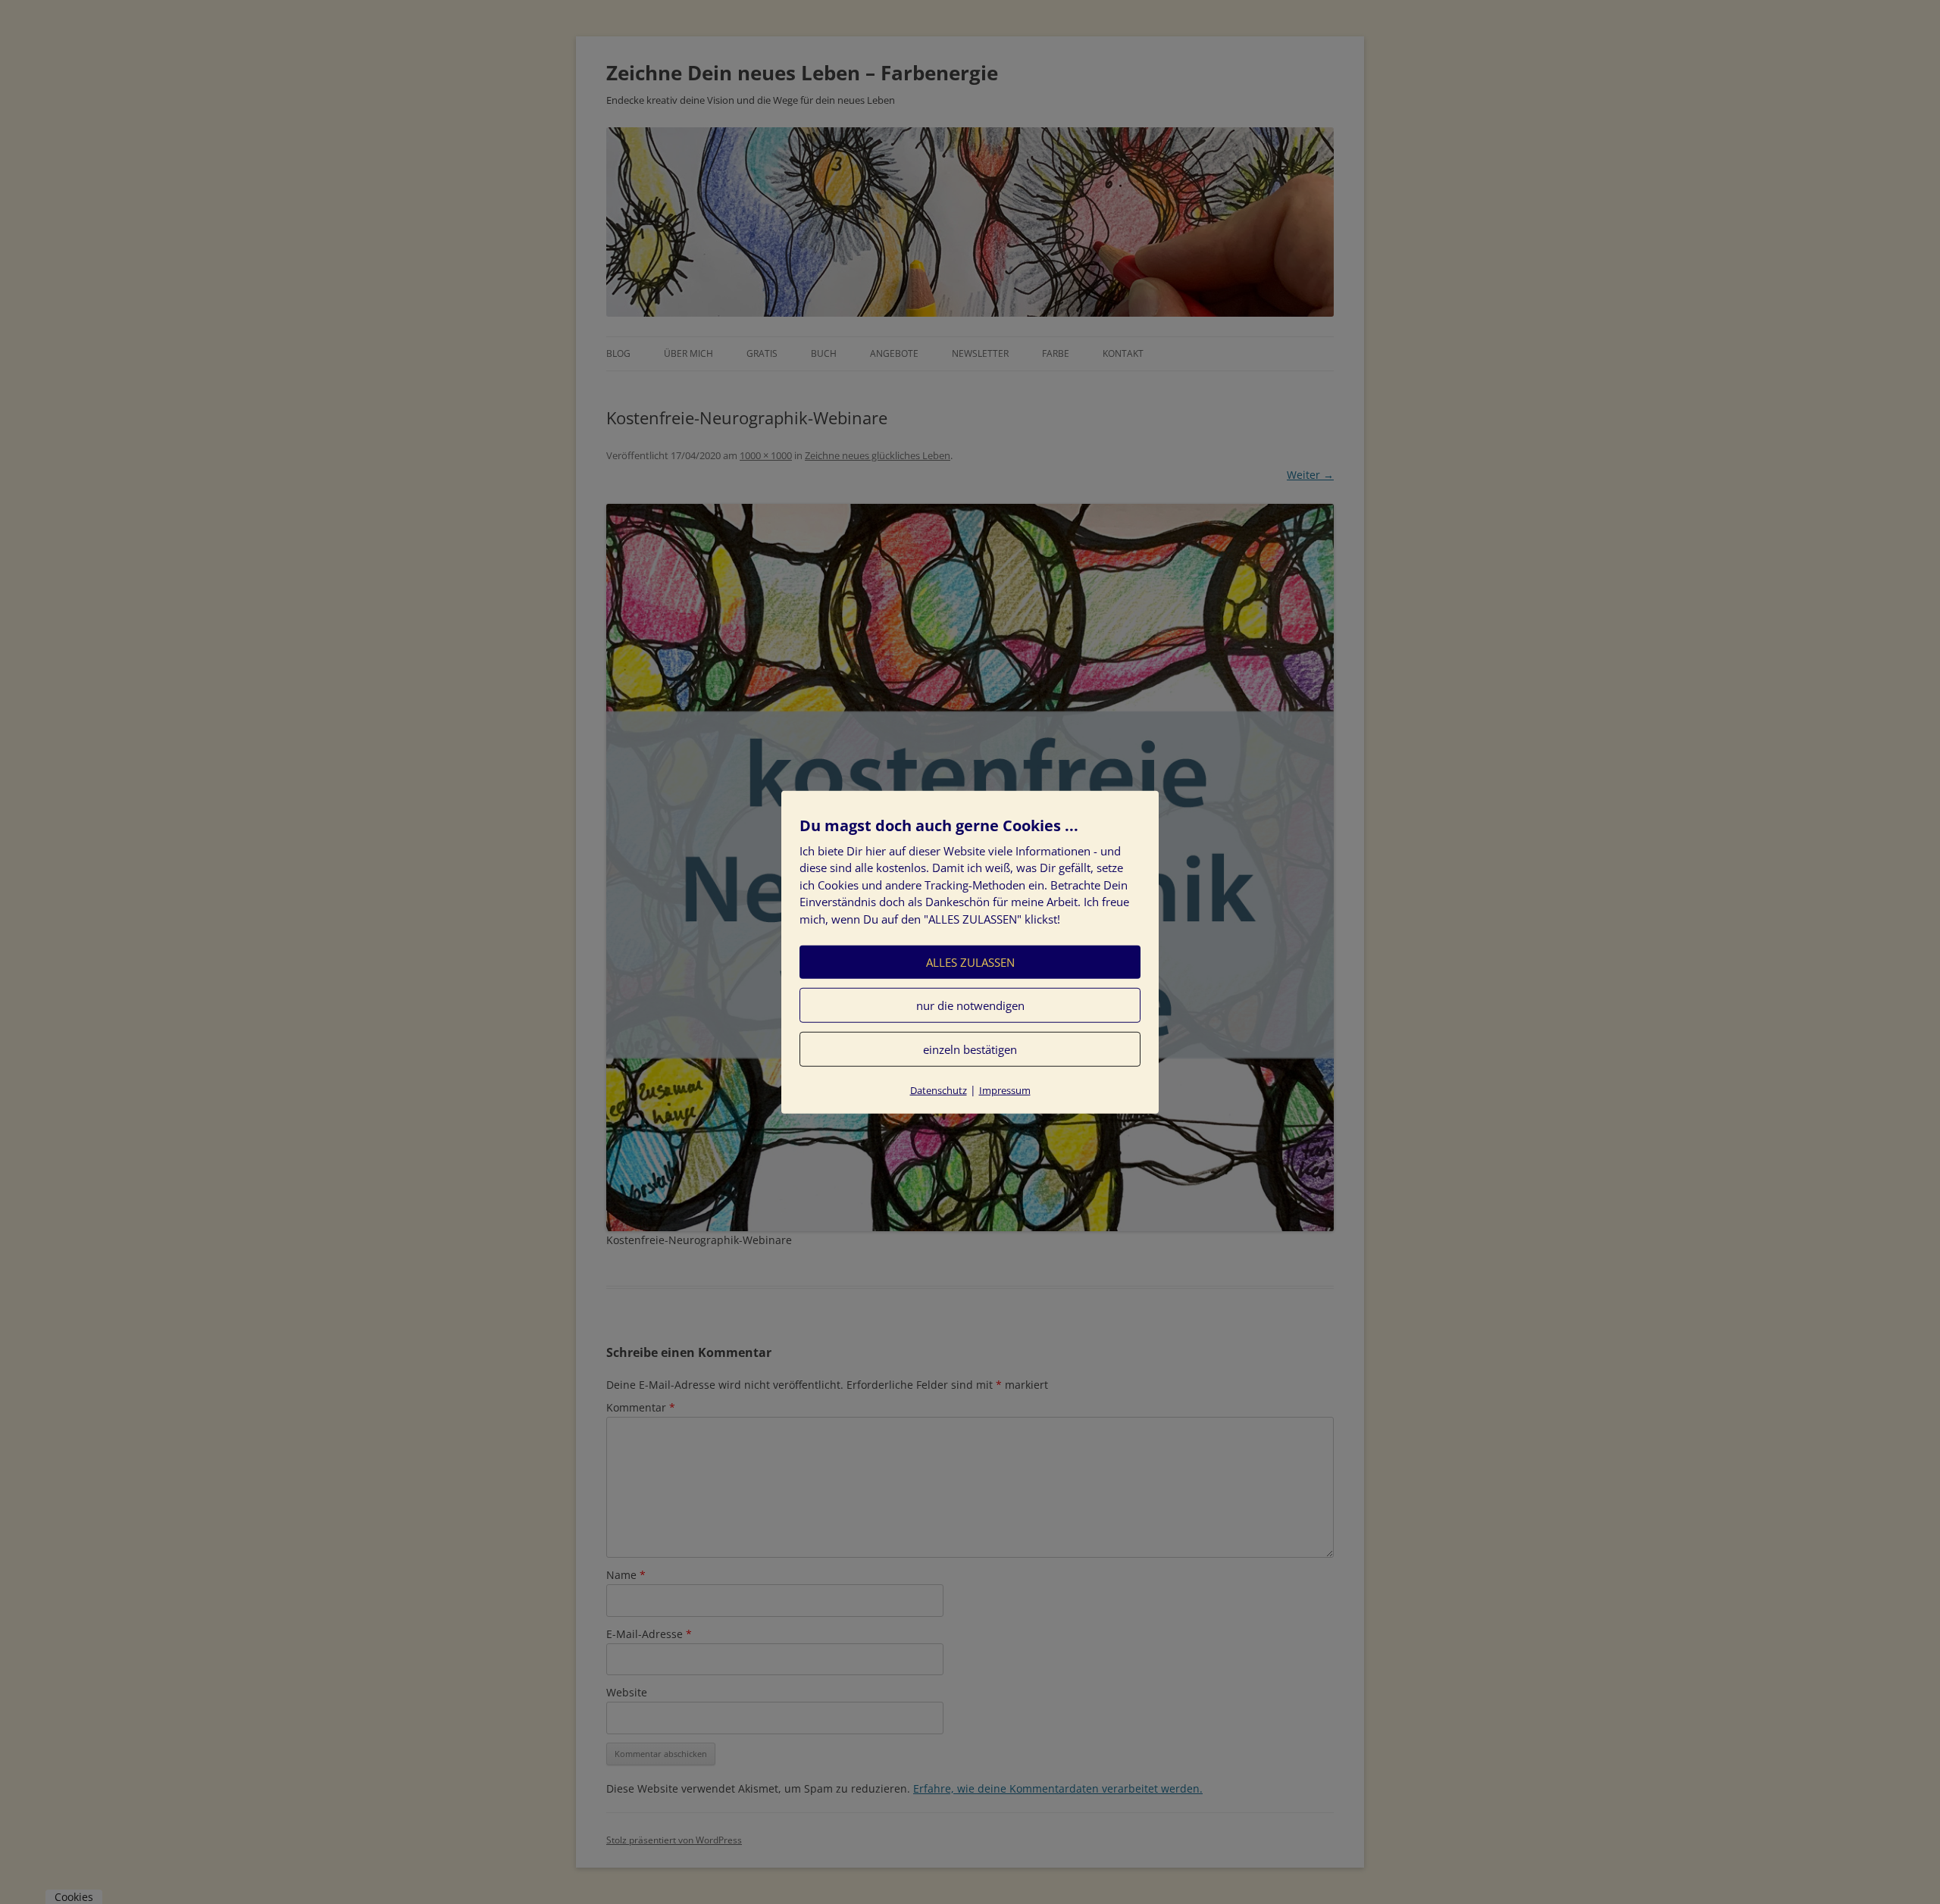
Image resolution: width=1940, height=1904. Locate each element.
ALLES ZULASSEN (970, 962)
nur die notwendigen (970, 1005)
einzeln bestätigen (970, 1049)
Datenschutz (939, 1090)
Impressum (1005, 1090)
